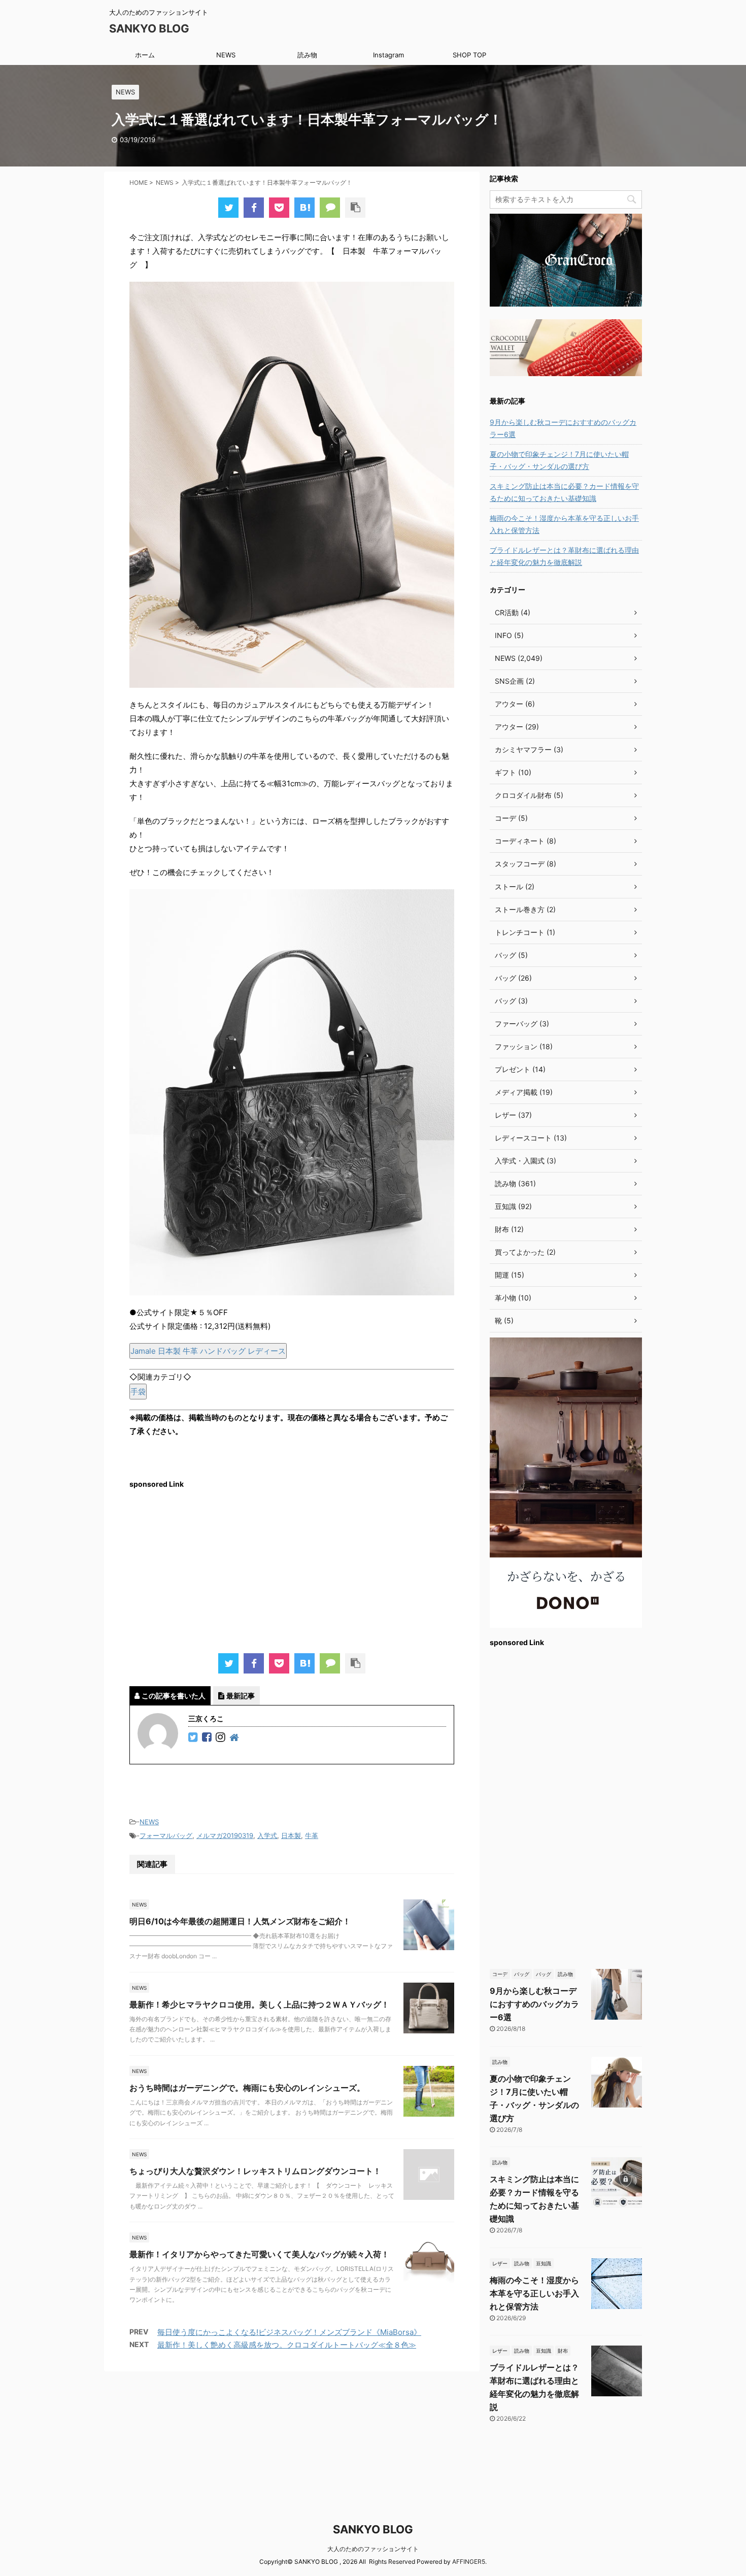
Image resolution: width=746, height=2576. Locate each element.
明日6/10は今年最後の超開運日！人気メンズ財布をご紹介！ (240, 1921)
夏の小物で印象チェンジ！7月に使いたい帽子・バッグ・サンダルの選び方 (559, 460)
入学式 (267, 1835)
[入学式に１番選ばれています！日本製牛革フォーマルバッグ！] (304, 208)
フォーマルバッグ (166, 1835)
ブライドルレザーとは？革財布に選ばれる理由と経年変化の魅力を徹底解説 (564, 556)
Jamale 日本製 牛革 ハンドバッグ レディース (208, 1351)
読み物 (307, 55)
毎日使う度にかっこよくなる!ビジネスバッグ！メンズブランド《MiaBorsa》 (289, 2332)
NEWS (226, 55)
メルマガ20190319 (225, 1835)
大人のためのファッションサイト (373, 2549)
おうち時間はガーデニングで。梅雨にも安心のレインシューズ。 (247, 2088)
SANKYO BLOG (149, 28)
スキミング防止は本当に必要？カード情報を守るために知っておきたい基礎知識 (564, 492)
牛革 (312, 1835)
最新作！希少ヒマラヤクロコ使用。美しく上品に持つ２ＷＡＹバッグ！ (259, 2004)
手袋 (138, 1392)
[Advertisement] (292, 1567)
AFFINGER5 (469, 2562)
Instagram (388, 55)
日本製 (291, 1835)
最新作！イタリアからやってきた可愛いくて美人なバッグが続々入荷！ (259, 2254)
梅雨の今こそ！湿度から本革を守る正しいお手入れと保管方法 (564, 524)
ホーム (145, 55)
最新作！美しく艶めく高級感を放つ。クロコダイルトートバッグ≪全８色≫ (287, 2345)
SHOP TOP (469, 55)
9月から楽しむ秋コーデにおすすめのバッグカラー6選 (563, 428)
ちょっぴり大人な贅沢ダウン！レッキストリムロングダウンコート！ (255, 2171)
